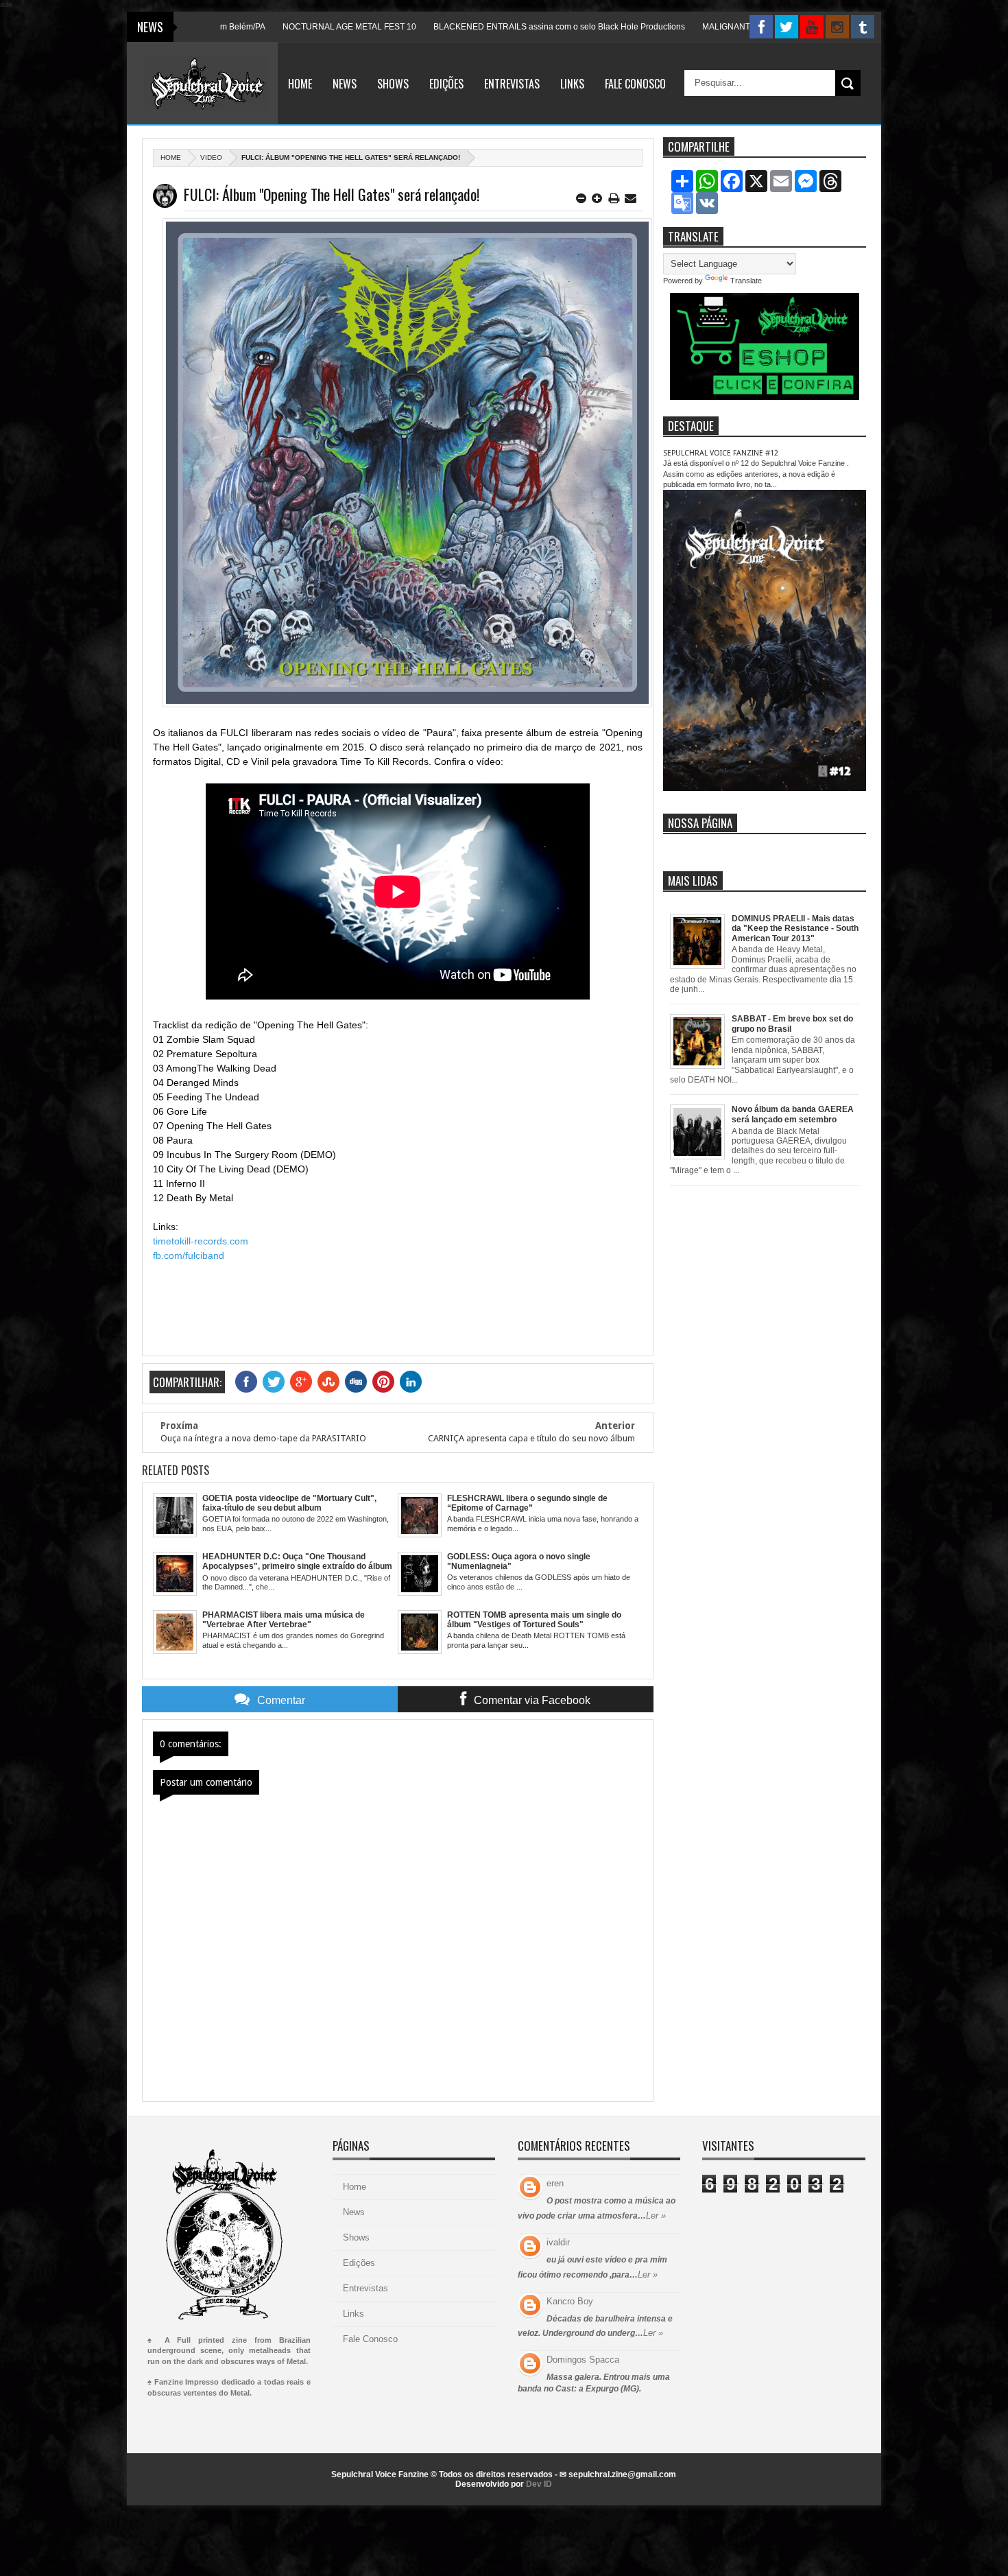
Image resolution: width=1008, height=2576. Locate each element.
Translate (746, 281)
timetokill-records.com (201, 1241)
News (345, 84)
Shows (393, 84)
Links (572, 84)
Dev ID (539, 2484)
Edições (446, 84)
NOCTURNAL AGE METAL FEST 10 (272, 27)
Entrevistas (512, 84)
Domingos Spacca (583, 2360)
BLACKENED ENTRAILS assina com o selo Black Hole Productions (482, 27)
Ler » (656, 2215)
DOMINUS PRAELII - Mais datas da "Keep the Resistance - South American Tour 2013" (795, 929)
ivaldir (558, 2242)
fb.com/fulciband (189, 1255)
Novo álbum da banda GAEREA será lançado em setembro (793, 1114)
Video (211, 157)
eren (555, 2183)
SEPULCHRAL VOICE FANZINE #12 (721, 453)
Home (300, 84)
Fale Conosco (635, 84)
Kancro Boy (570, 2301)
